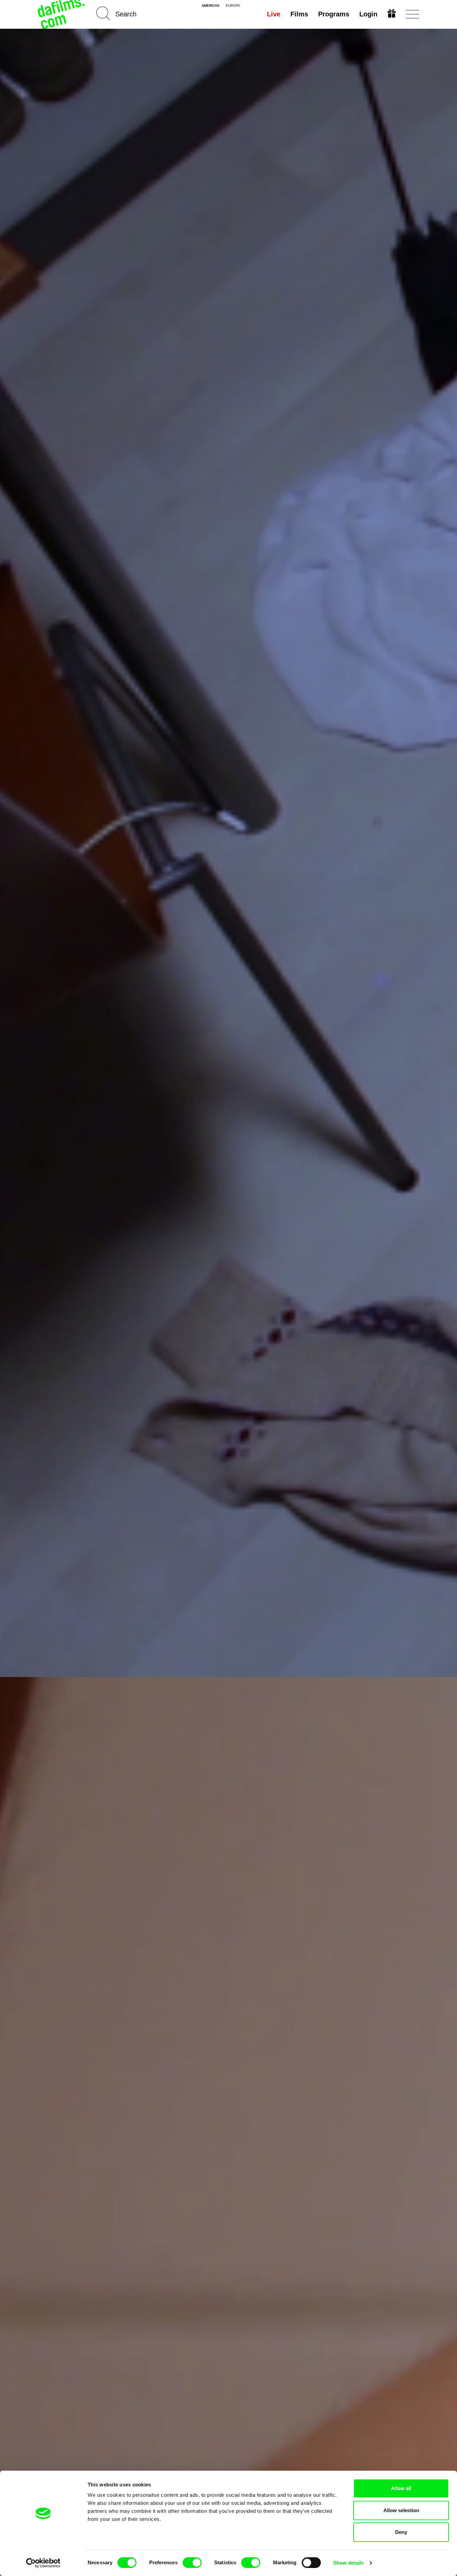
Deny (401, 2532)
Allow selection (401, 2510)
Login (368, 14)
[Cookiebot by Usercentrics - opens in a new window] (43, 2563)
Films (299, 14)
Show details (348, 2563)
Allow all (401, 2488)
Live (274, 14)
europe (233, 6)
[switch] (192, 2563)
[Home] (62, 14)
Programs (334, 14)
